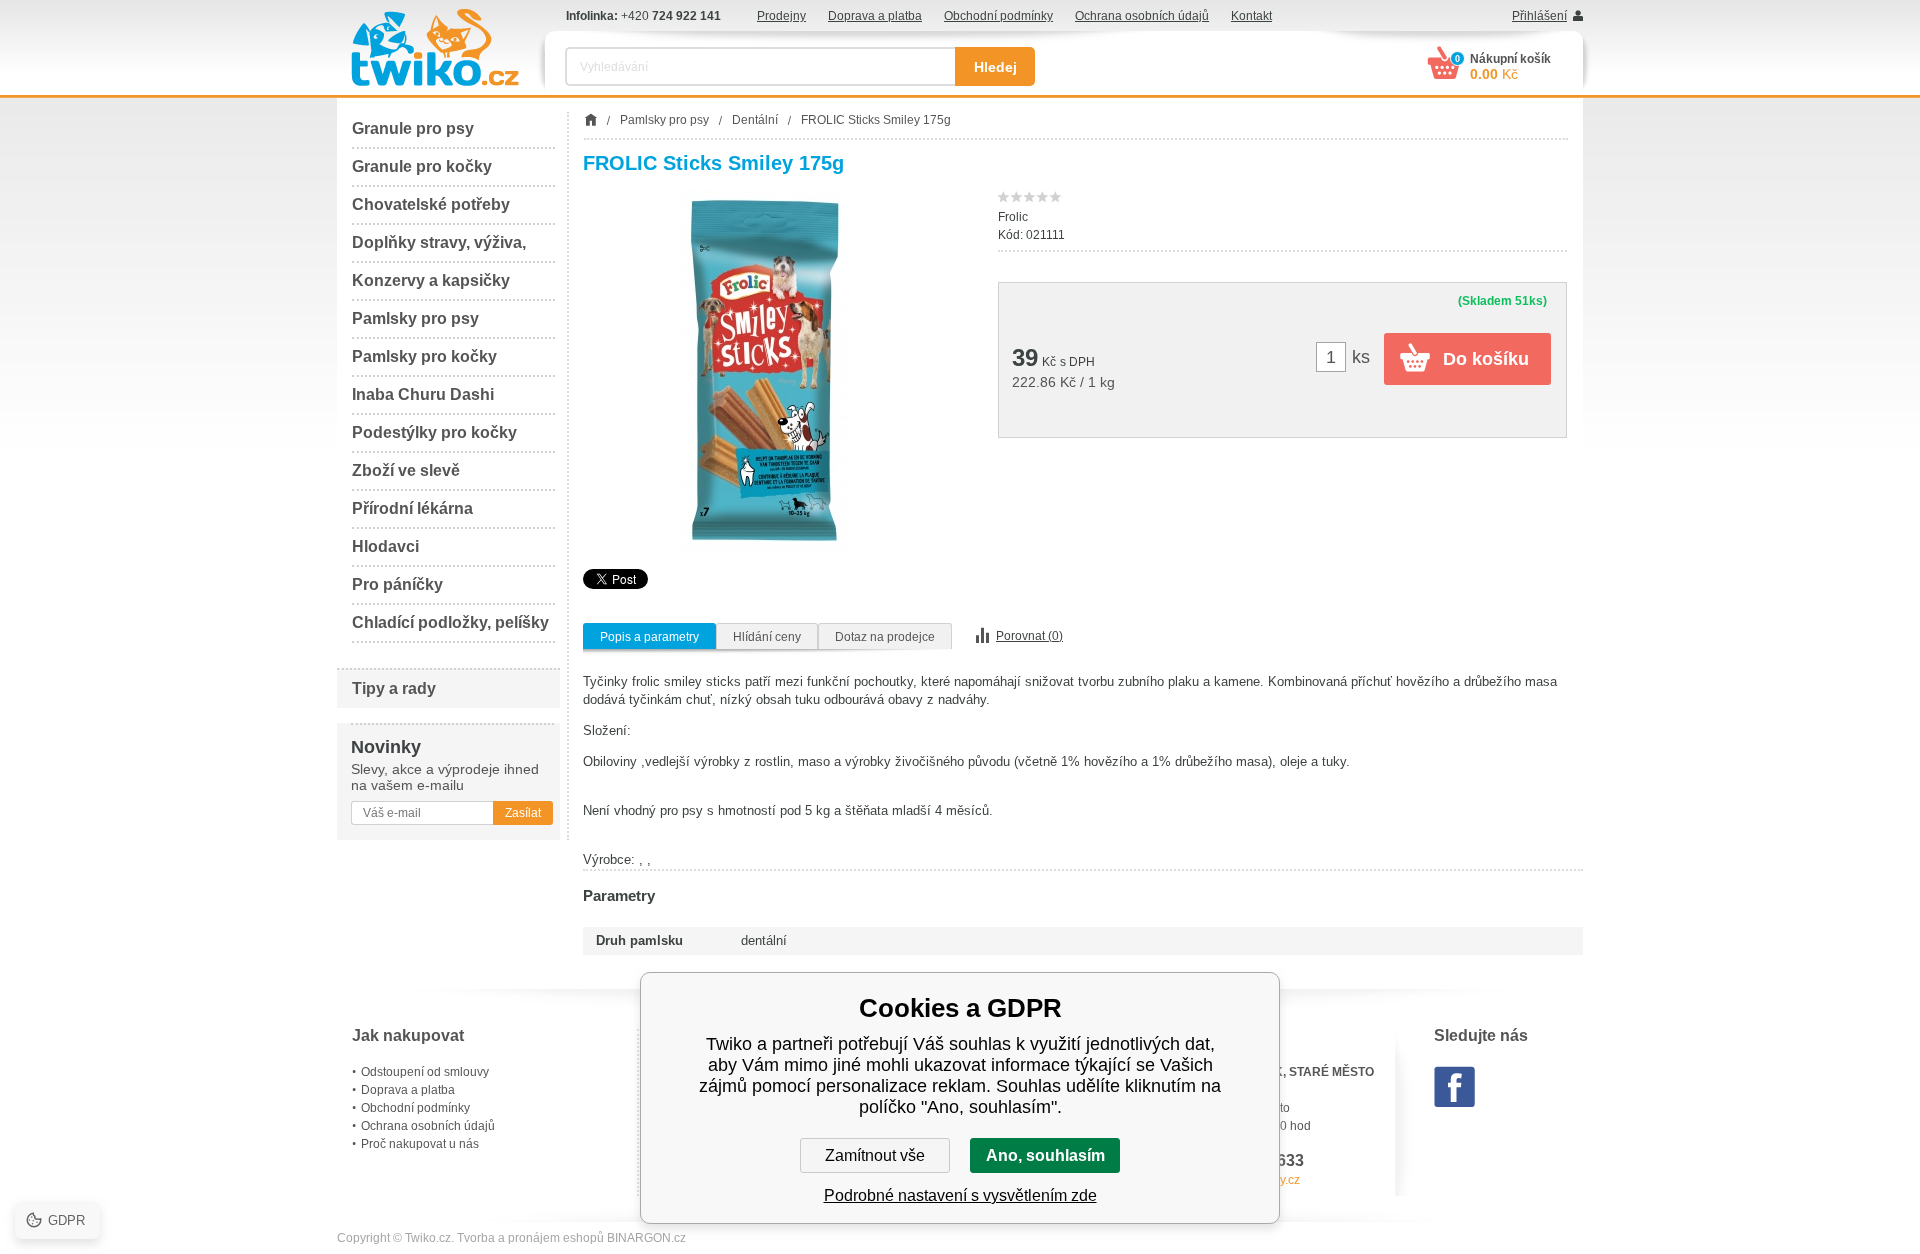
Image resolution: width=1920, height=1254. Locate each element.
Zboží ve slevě (406, 470)
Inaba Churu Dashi (423, 394)
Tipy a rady (394, 688)
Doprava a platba (875, 16)
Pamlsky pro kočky (424, 356)
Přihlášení (1539, 16)
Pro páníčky (397, 584)
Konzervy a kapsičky (431, 280)
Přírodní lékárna (412, 508)
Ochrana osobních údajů (1142, 16)
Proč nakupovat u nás (420, 1144)
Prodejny (781, 16)
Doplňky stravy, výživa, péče (439, 248)
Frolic (1013, 217)
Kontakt (1251, 16)
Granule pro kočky (422, 166)
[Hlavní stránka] (590, 120)
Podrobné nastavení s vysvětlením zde (960, 1195)
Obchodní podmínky (998, 16)
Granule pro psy (413, 128)
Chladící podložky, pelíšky (450, 622)
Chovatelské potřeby (431, 204)
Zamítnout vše (875, 1155)
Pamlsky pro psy (415, 318)
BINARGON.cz (646, 1238)
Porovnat (1029, 636)
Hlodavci (385, 546)
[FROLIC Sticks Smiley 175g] (765, 371)
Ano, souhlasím (1045, 1155)
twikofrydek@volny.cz (1242, 1180)
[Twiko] (435, 47)
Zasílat (523, 813)
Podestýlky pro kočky (434, 432)
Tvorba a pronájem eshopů (530, 1238)
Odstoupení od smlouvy (425, 1072)
